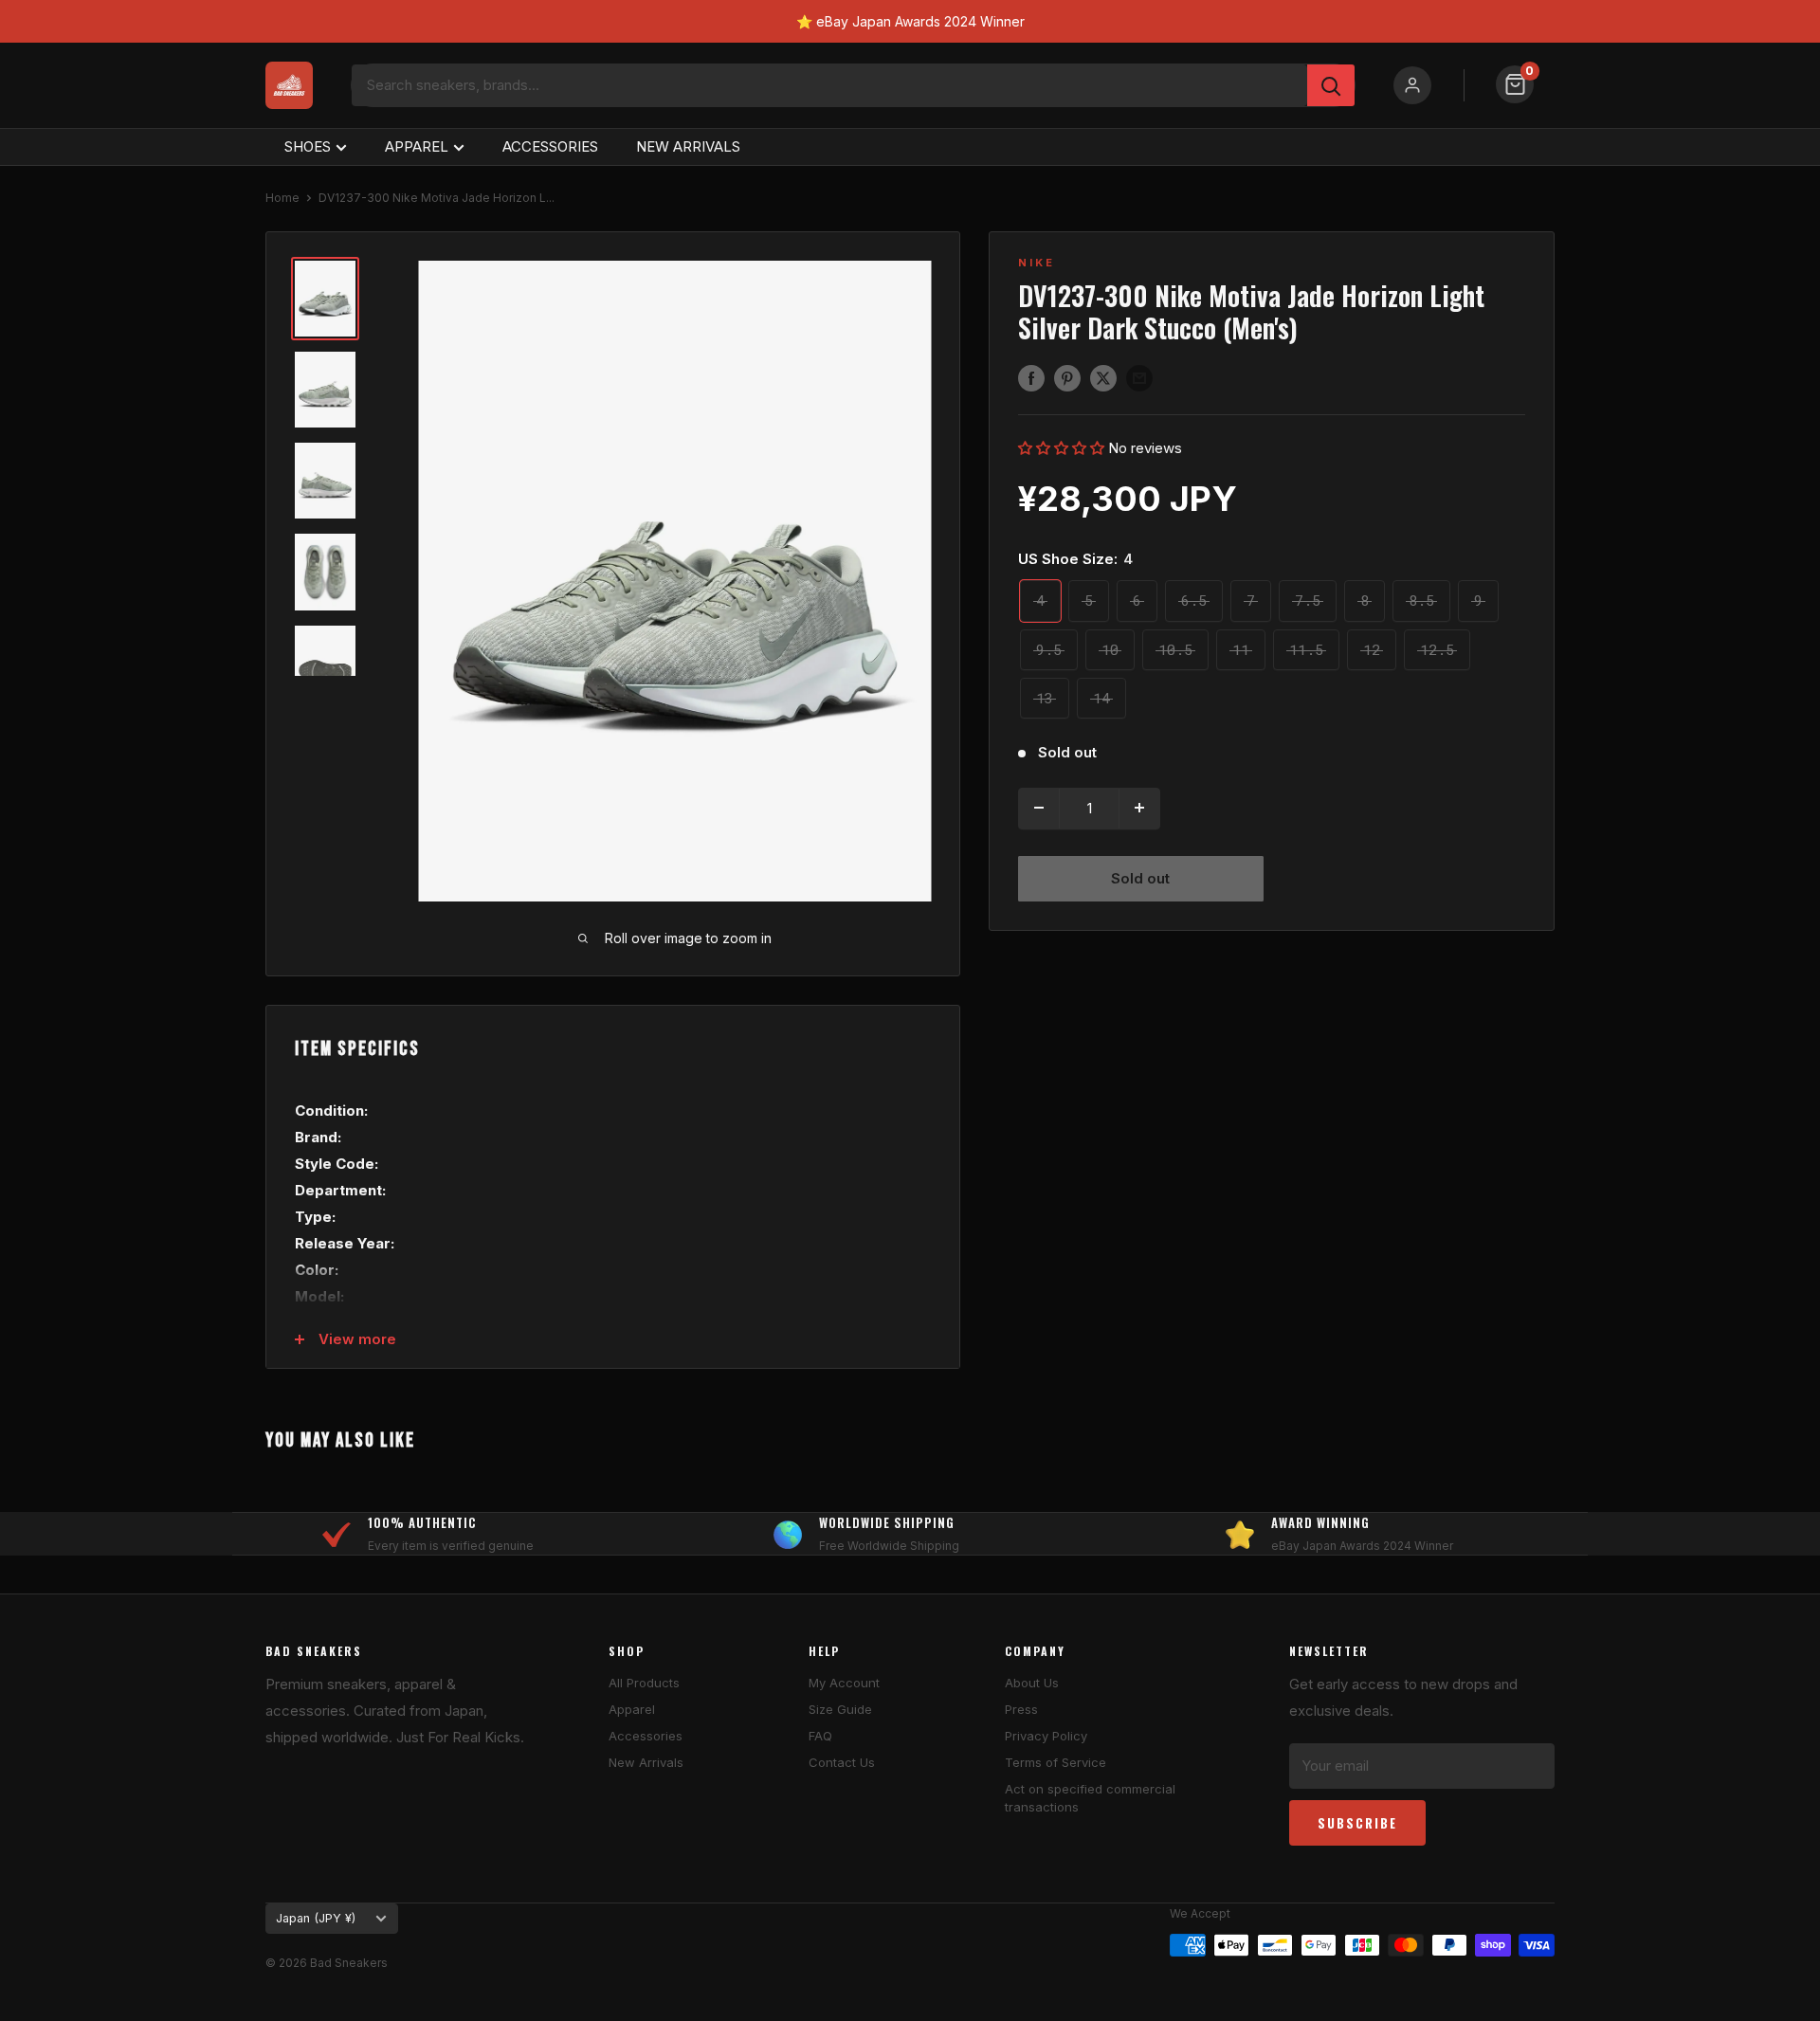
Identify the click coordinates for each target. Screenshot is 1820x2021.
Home (282, 198)
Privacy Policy (1046, 1736)
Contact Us (842, 1762)
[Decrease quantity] (1039, 808)
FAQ (820, 1736)
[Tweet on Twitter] (1103, 378)
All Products (644, 1683)
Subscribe (1357, 1823)
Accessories (646, 1736)
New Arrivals (646, 1762)
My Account (844, 1683)
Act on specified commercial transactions (1090, 1797)
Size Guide (840, 1709)
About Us (1032, 1683)
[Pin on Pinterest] (1067, 378)
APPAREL (417, 146)
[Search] (1331, 85)
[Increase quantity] (1139, 808)
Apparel (632, 1709)
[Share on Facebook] (1031, 378)
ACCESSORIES (550, 146)
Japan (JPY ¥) (316, 1918)
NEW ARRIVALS (688, 146)
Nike (1037, 263)
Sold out (1140, 877)
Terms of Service (1056, 1762)
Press (1021, 1709)
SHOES (308, 146)
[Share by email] (1139, 378)
